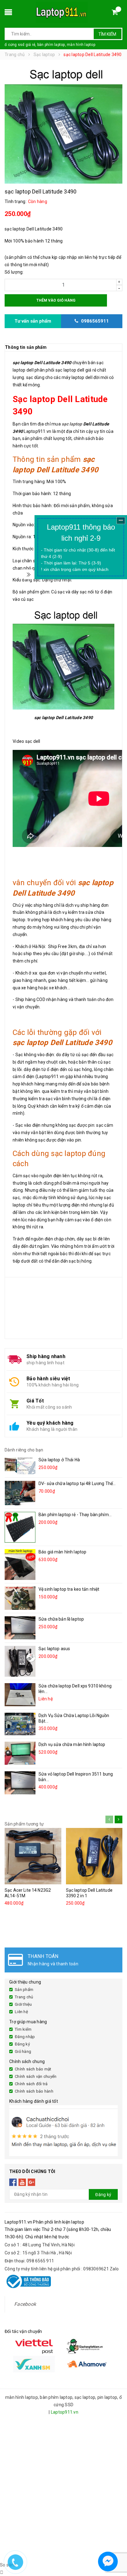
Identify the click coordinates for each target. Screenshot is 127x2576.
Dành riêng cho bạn (24, 1450)
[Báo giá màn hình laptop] (20, 1565)
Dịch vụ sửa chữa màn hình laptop (72, 1744)
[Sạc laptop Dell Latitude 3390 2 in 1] (94, 1856)
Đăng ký (22, 2044)
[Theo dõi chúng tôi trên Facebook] (13, 2182)
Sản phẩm (24, 1990)
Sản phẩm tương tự (24, 1824)
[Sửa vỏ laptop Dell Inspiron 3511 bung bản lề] (20, 1783)
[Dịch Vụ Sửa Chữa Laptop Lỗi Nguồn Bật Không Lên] (20, 1724)
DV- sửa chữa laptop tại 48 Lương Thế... (77, 1483)
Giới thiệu (23, 2004)
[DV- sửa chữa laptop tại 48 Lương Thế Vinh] (20, 1493)
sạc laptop (72, 424)
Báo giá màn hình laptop (62, 1552)
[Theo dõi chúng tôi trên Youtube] (22, 2182)
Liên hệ (21, 2012)
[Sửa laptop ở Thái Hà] (20, 1466)
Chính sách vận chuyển (36, 2076)
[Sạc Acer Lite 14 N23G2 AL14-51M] (33, 1856)
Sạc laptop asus (54, 1649)
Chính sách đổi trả (31, 2084)
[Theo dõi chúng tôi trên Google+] (32, 2182)
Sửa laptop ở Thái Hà (59, 1460)
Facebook (25, 2304)
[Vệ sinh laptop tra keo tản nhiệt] (20, 1598)
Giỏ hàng (23, 2051)
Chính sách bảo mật (33, 2069)
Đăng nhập (25, 2037)
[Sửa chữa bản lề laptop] (20, 1628)
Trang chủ (24, 1997)
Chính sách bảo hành (34, 2091)
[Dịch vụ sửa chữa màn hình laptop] (20, 1753)
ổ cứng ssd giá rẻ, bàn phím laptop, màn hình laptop (50, 45)
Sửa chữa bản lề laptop (61, 1619)
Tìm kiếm (107, 34)
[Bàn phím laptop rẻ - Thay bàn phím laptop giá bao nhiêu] (20, 1527)
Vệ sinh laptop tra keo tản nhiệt (69, 1589)
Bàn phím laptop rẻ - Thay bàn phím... (75, 1515)
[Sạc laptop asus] (20, 1661)
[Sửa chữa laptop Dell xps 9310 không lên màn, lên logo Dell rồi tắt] (20, 1695)
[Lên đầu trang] (117, 2545)
